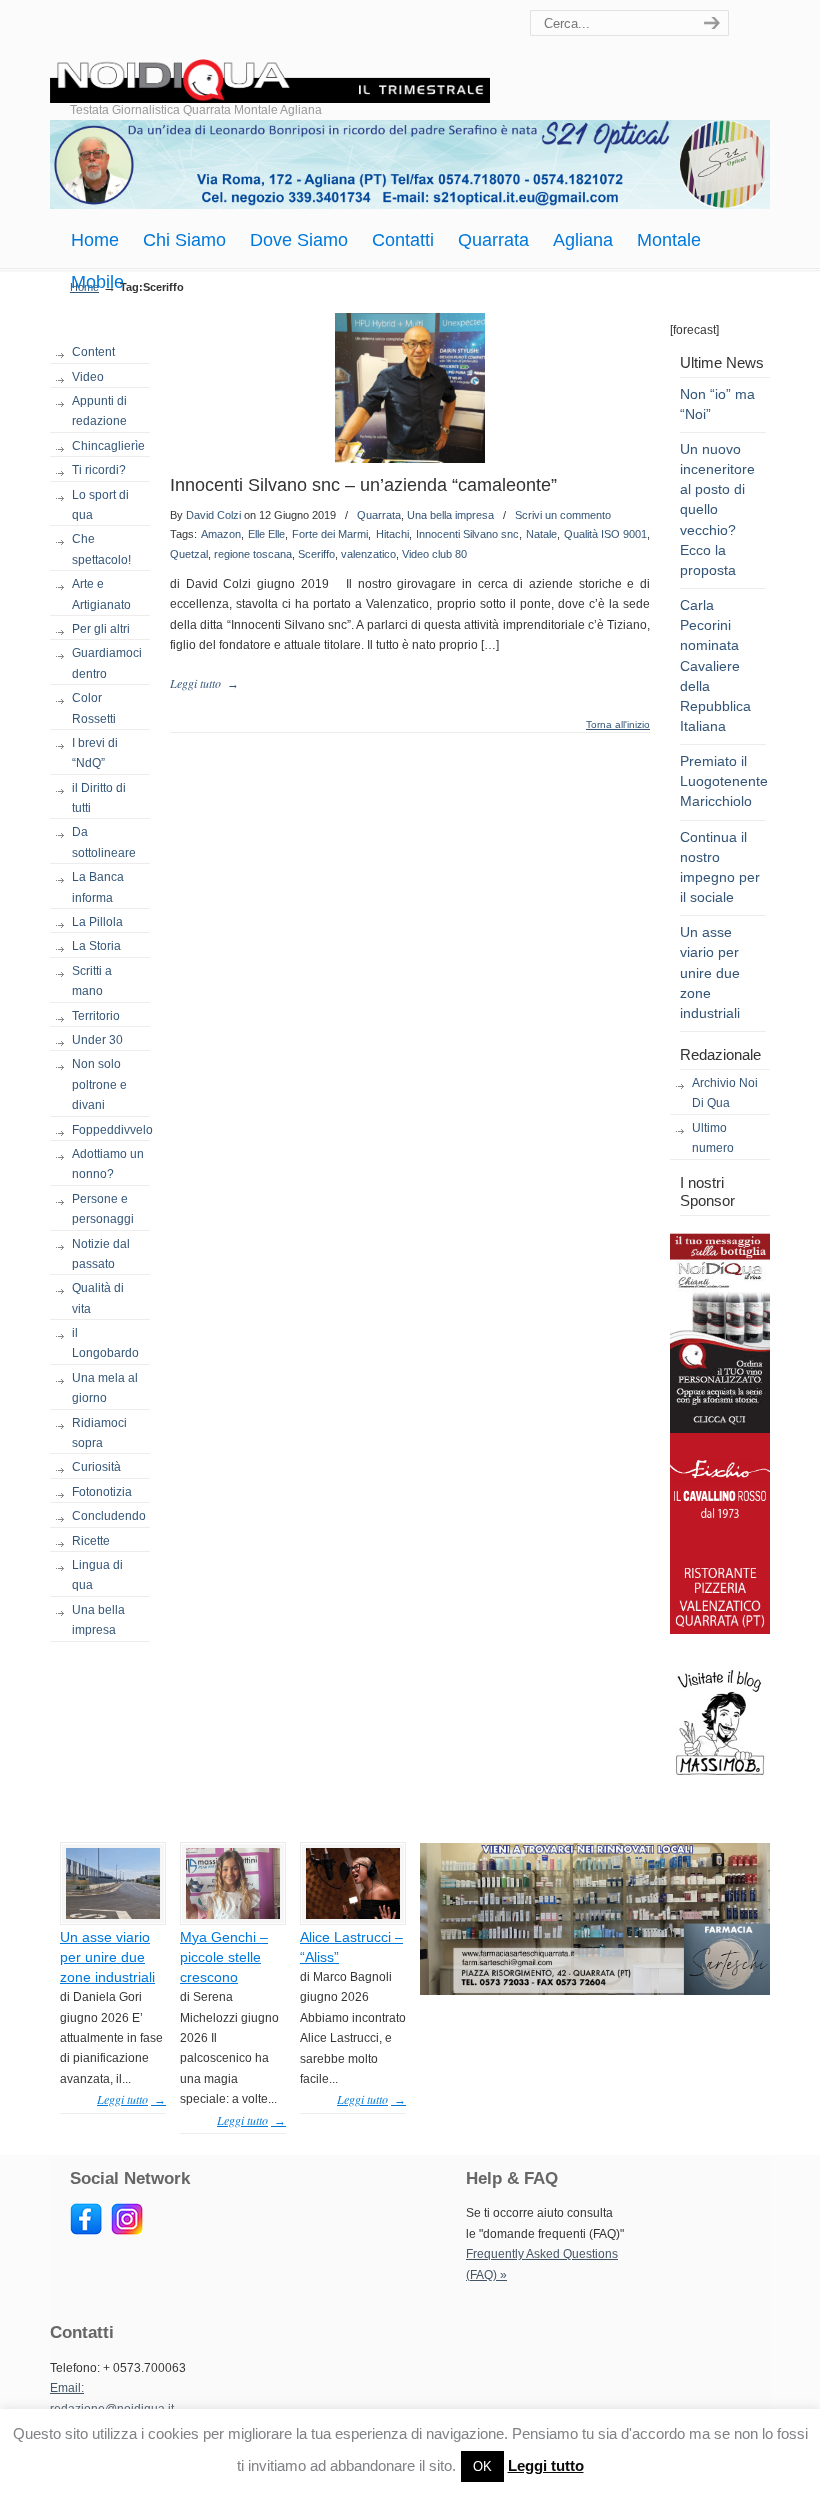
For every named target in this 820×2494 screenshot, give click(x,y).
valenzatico (368, 554)
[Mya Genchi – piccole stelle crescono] (233, 1915)
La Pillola (97, 922)
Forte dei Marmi (330, 534)
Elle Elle (266, 534)
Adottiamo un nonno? (108, 1164)
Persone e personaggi (103, 1209)
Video (88, 377)
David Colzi (213, 515)
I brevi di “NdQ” (95, 753)
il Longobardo (105, 1343)
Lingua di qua (97, 1575)
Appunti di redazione (99, 411)
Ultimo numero (713, 1138)
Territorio (96, 1016)
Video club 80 (434, 554)
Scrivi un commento (563, 515)
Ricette (91, 1541)
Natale (541, 534)
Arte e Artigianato (101, 594)
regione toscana (253, 554)
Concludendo (109, 1516)
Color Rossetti (94, 708)
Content (93, 352)
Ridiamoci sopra (99, 1433)
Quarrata (379, 515)
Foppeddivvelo (111, 1130)
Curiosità (96, 1467)
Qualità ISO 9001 (605, 534)
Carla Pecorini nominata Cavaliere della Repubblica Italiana (715, 665)
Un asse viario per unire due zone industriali (710, 972)
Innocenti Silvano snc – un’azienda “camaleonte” (363, 485)
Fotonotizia (102, 1492)
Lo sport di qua (100, 505)
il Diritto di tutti (99, 798)
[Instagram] (127, 2231)
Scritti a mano (92, 981)
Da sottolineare (104, 842)
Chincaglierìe (108, 446)
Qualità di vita (98, 1298)
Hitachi (392, 534)
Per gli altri (101, 629)
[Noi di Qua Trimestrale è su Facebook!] (86, 2231)
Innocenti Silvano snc (467, 534)
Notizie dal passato (101, 1254)
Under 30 (97, 1040)
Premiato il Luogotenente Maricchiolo (724, 781)
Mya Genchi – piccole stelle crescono (224, 1957)
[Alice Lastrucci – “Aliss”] (353, 1915)
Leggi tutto (546, 2465)
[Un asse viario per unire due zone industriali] (113, 1915)
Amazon (221, 534)
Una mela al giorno (105, 1388)
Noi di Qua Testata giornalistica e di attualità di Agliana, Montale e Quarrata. (270, 54)
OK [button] (482, 2466)
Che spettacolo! (101, 549)
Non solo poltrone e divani (99, 1084)
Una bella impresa (98, 1620)
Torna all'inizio (618, 725)
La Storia (96, 946)
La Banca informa (98, 887)
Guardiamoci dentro (107, 663)
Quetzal (189, 554)
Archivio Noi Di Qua (725, 1093)
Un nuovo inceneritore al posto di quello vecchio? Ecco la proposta (717, 509)
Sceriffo (316, 554)
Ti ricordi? (99, 470)
